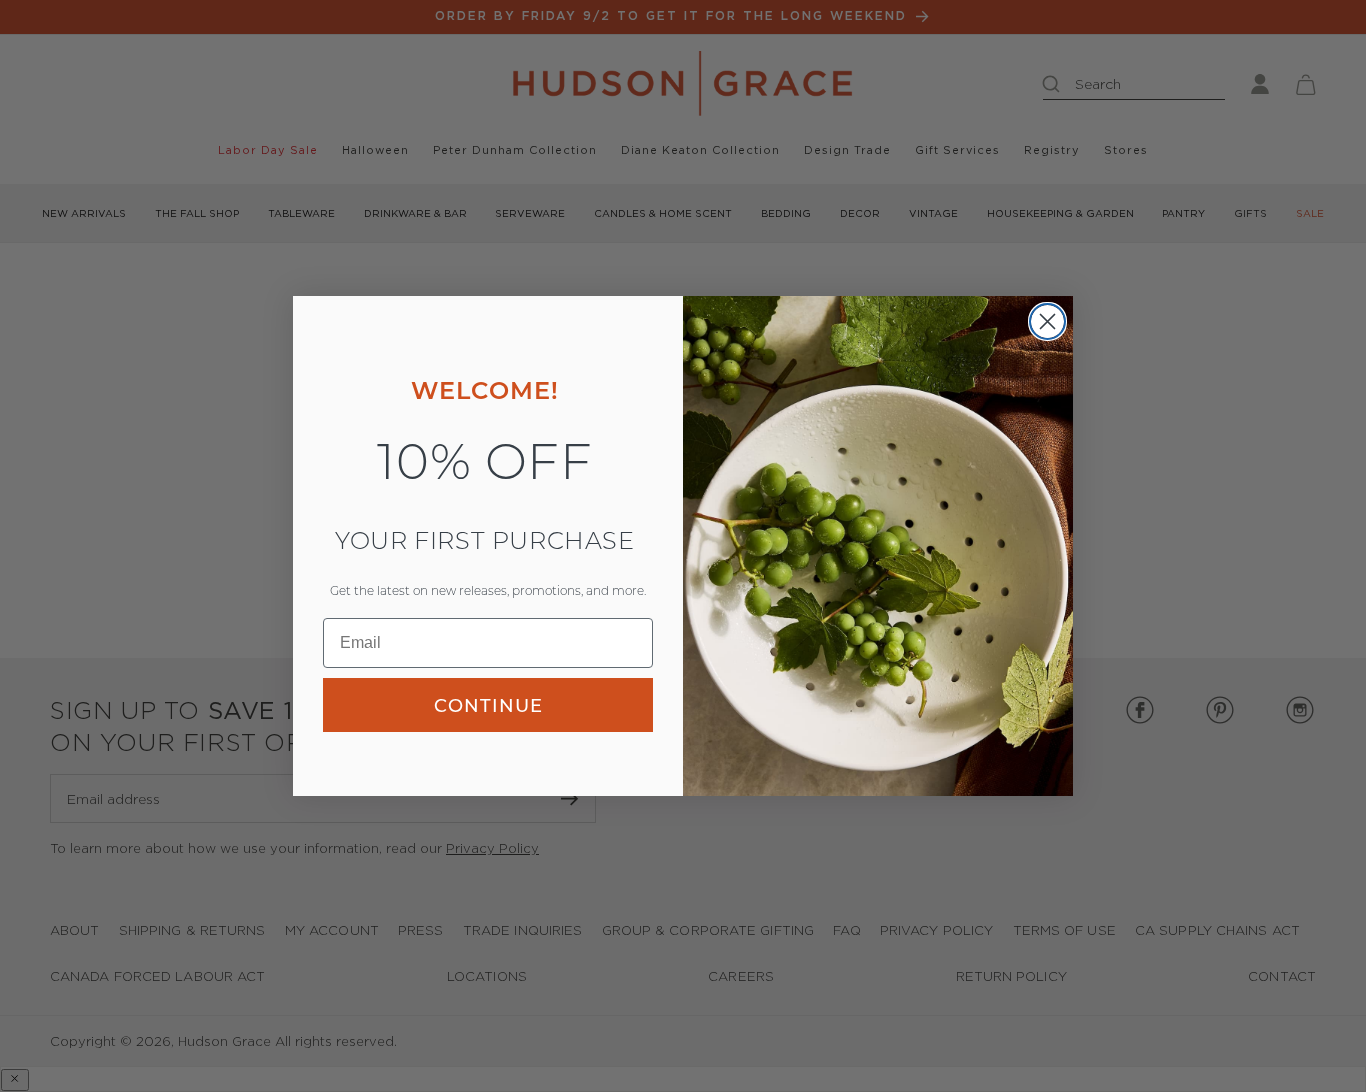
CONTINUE (488, 705)
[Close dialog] (1047, 321)
